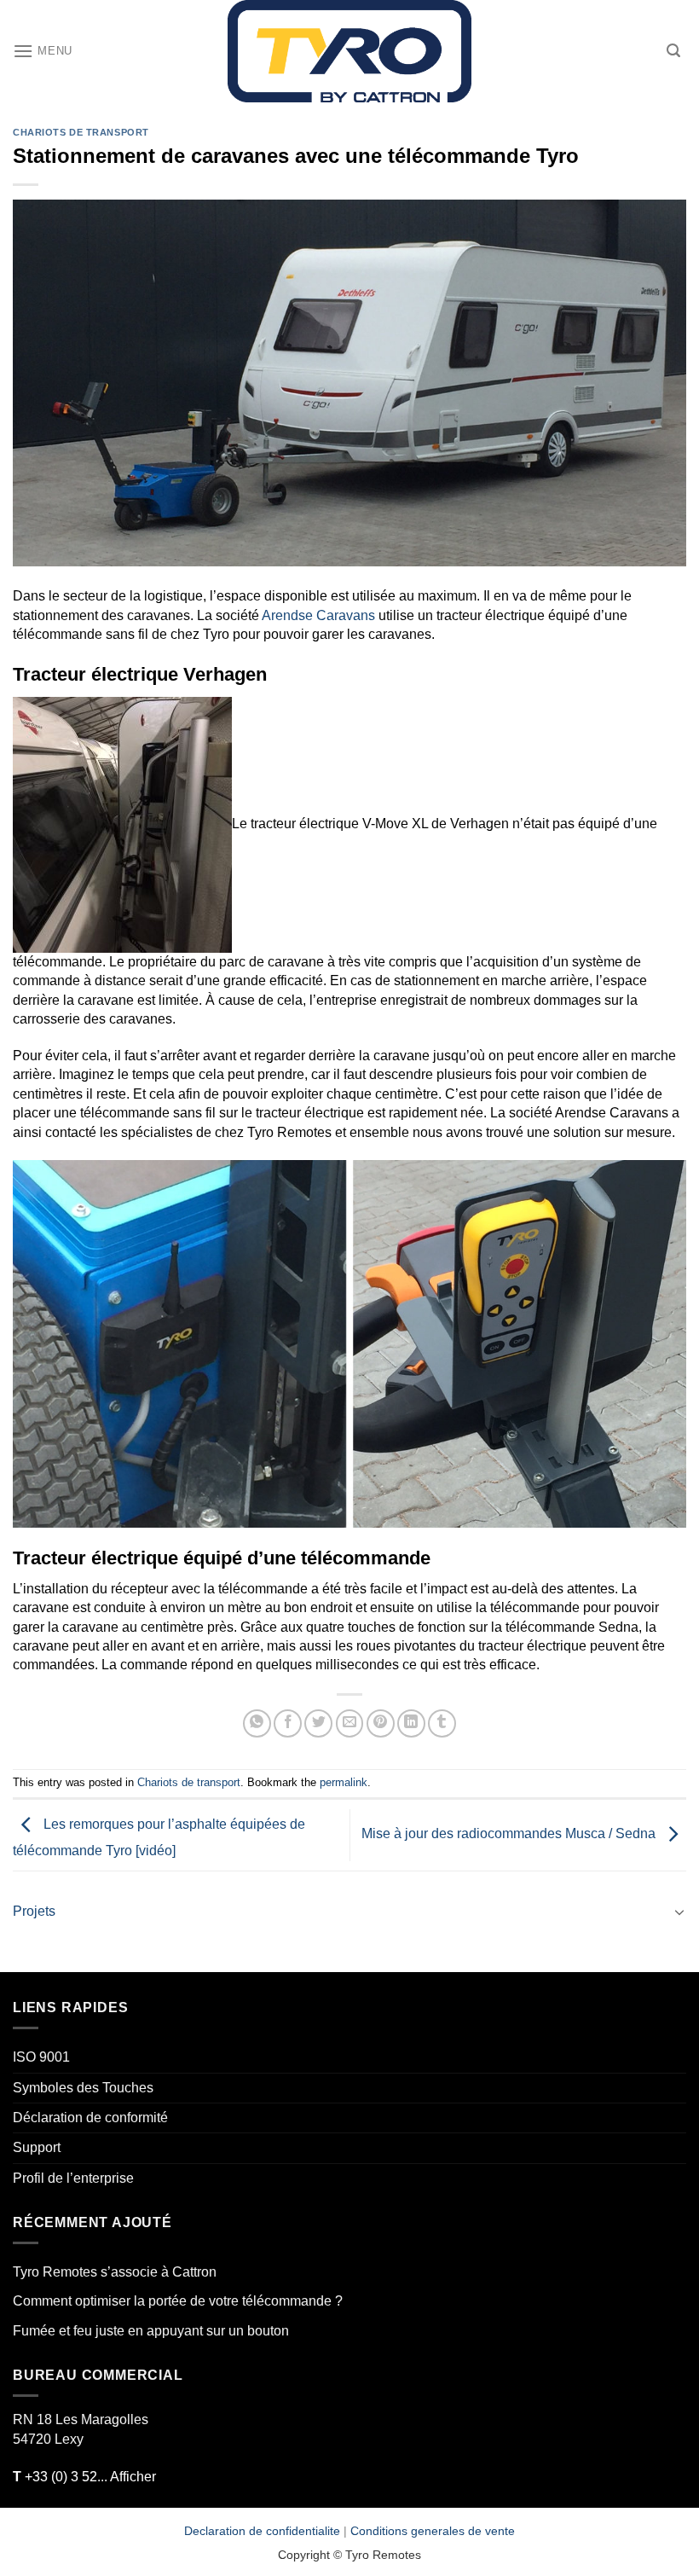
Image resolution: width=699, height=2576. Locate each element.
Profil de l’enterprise (73, 2178)
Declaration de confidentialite (262, 2531)
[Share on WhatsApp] (257, 1723)
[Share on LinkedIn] (411, 1723)
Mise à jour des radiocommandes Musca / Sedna (510, 1834)
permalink (344, 1782)
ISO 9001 (41, 2057)
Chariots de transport (81, 132)
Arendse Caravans (318, 615)
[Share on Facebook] (288, 1723)
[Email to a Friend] (350, 1723)
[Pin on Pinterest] (381, 1723)
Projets (34, 1911)
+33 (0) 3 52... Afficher (84, 2477)
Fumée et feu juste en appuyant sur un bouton (151, 2331)
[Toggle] (679, 1912)
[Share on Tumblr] (442, 1723)
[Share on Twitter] (318, 1723)
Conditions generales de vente (433, 2531)
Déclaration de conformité (90, 2118)
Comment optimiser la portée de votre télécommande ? (178, 2301)
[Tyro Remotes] (349, 51)
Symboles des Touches (83, 2088)
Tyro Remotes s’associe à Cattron (115, 2272)
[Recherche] (673, 51)
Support (37, 2147)
